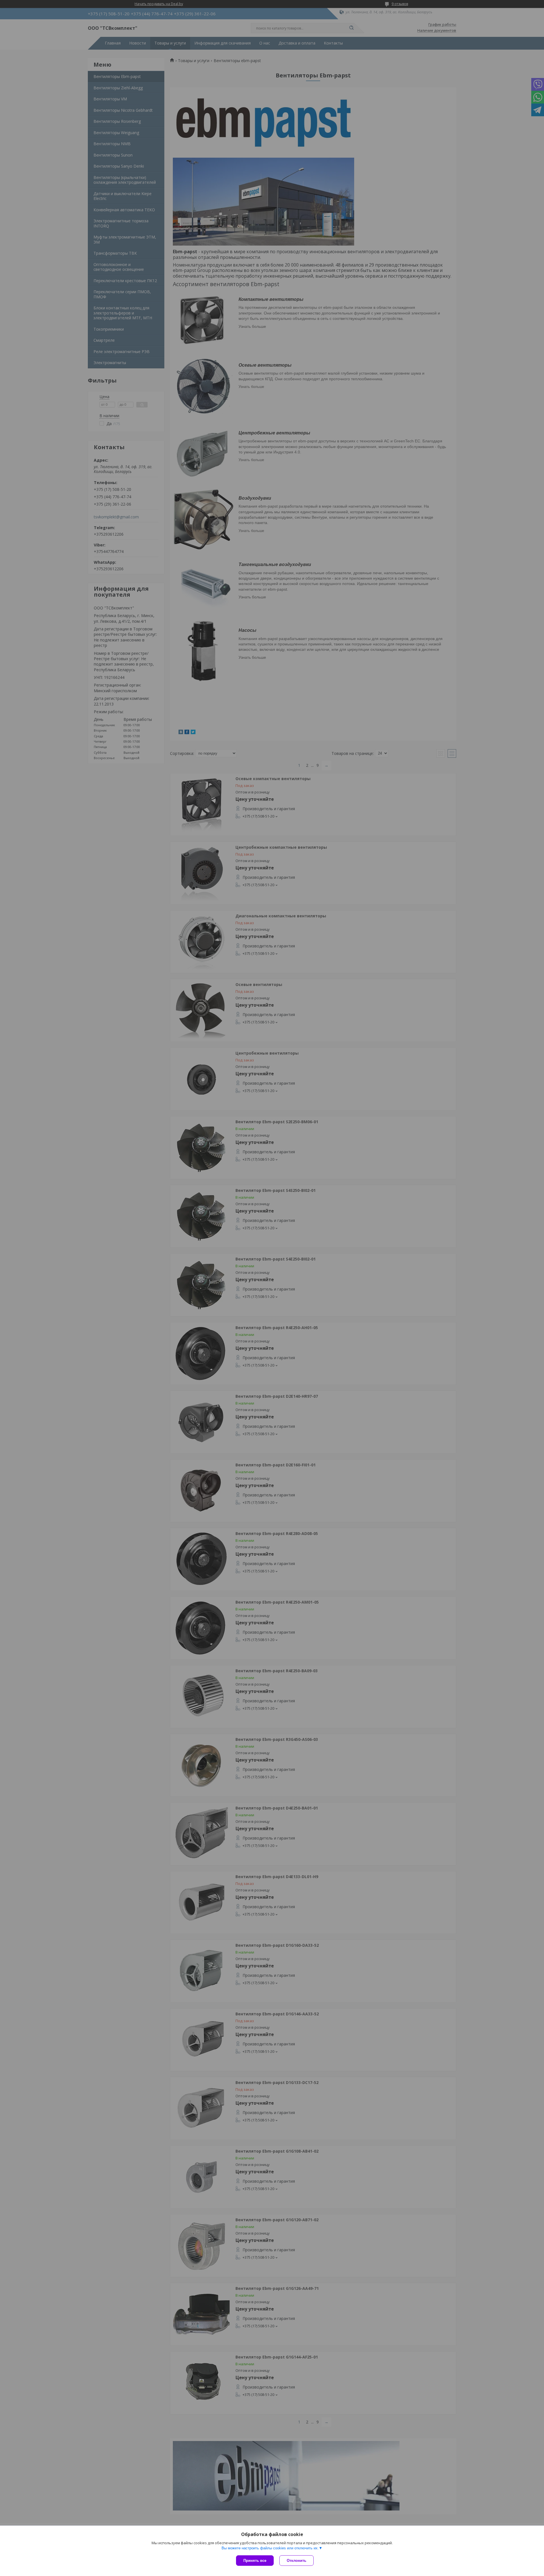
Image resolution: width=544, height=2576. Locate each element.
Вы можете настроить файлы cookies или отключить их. (270, 2548)
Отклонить (297, 2561)
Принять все (255, 2561)
